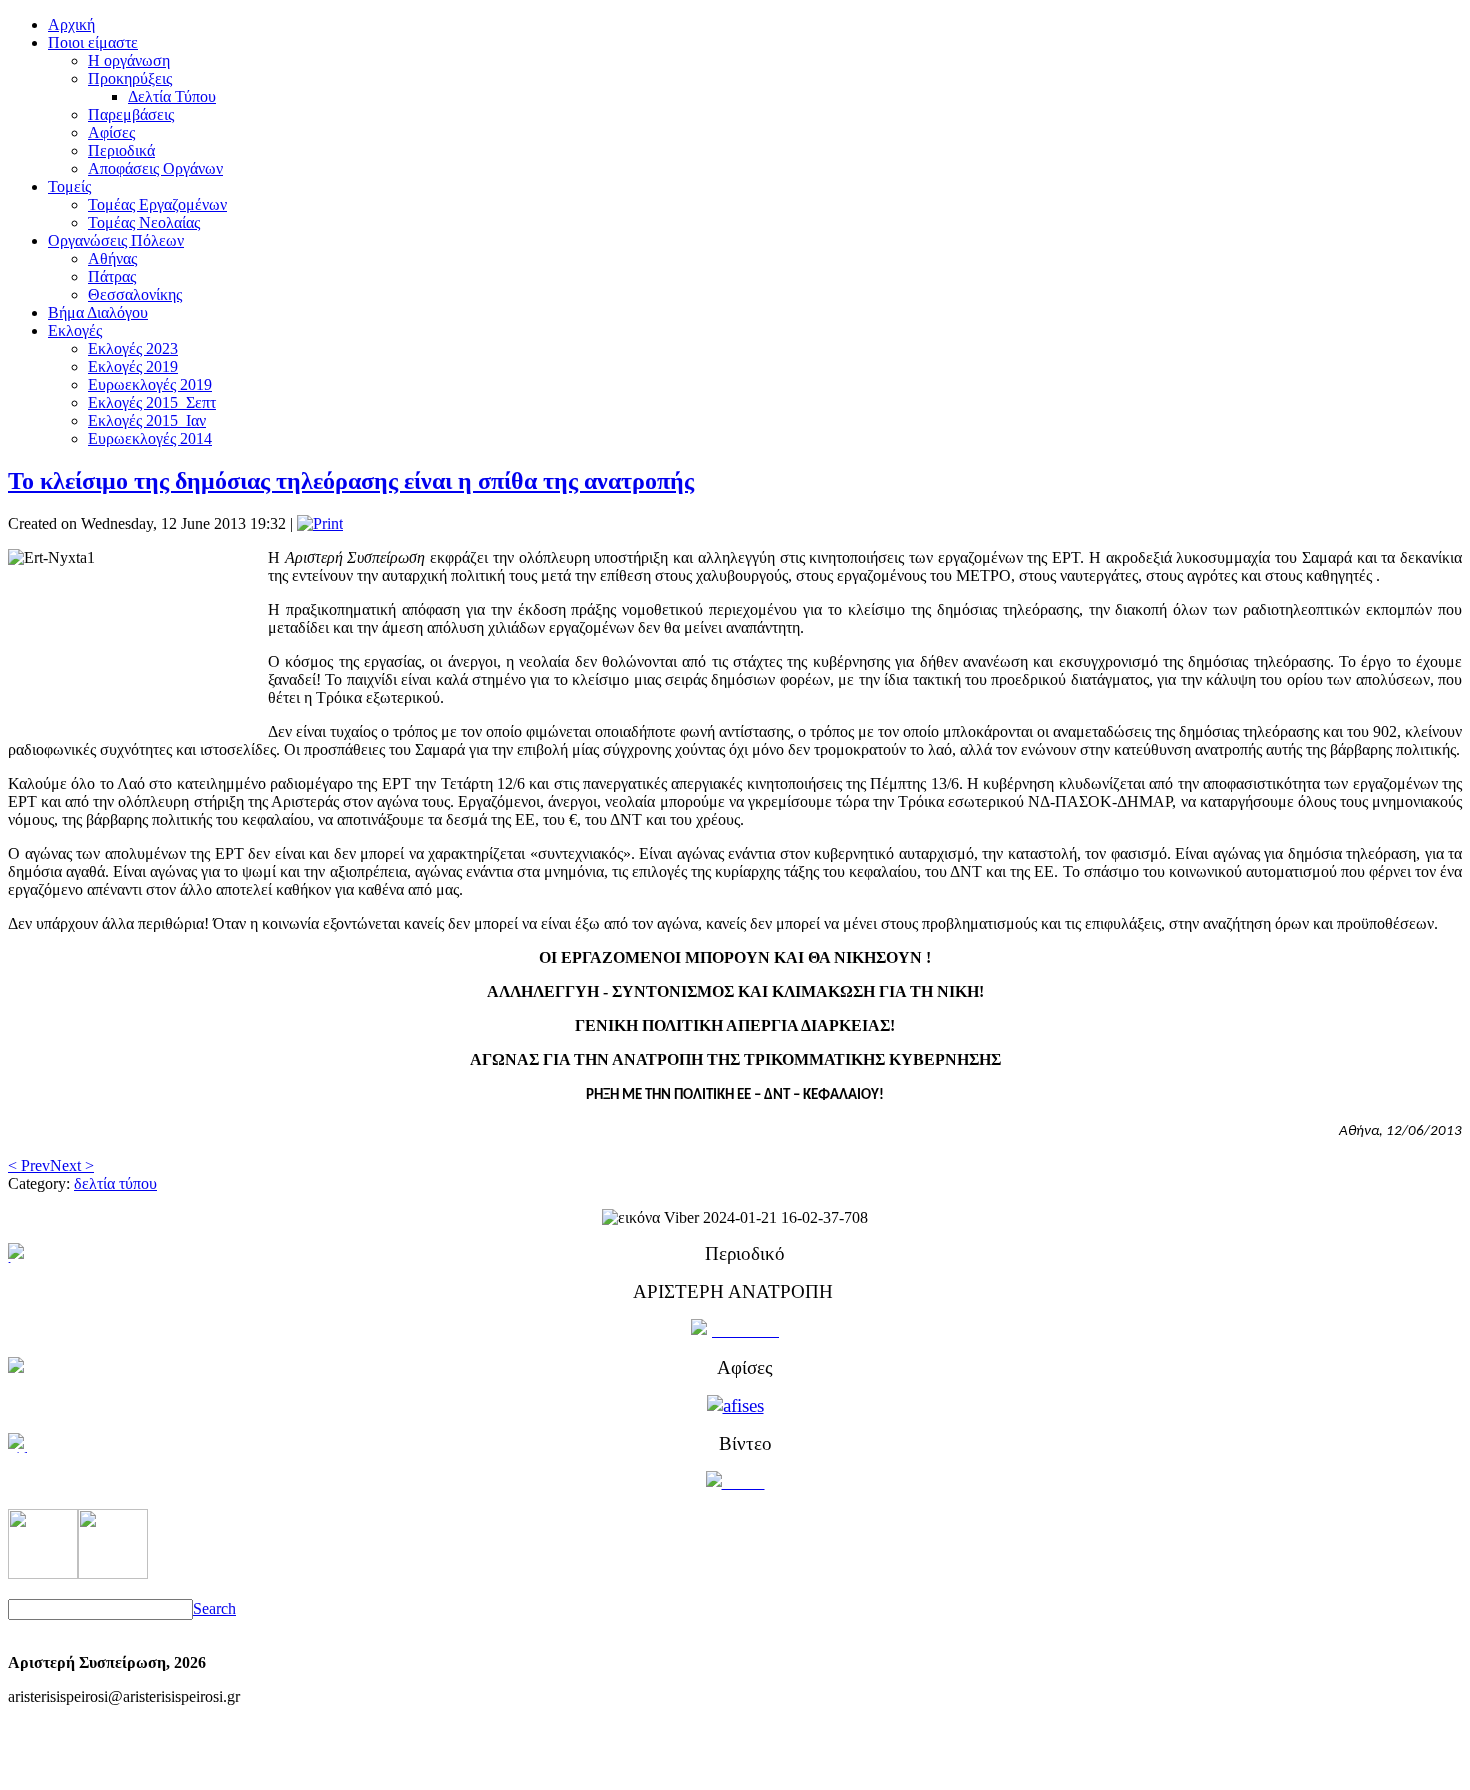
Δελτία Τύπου (172, 96)
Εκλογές (75, 330)
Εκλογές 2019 (133, 366)
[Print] (320, 523)
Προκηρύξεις (130, 78)
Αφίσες (111, 132)
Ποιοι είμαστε (93, 42)
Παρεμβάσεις (131, 114)
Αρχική (71, 24)
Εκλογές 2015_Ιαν (147, 420)
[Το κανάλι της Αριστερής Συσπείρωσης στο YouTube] (113, 1573)
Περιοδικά (121, 150)
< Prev (29, 1165)
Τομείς (69, 186)
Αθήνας (112, 258)
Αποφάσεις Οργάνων (155, 168)
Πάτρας (112, 276)
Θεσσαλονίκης (135, 294)
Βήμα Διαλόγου (98, 312)
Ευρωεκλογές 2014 (150, 438)
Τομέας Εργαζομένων (157, 204)
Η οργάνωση (129, 60)
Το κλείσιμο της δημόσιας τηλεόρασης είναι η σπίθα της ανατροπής (351, 481)
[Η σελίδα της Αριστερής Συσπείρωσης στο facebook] (43, 1573)
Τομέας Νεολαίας (144, 222)
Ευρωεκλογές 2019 (150, 384)
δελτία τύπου (115, 1183)
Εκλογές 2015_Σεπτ (152, 402)
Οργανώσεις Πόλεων (116, 240)
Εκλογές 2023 (133, 348)
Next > (72, 1165)
